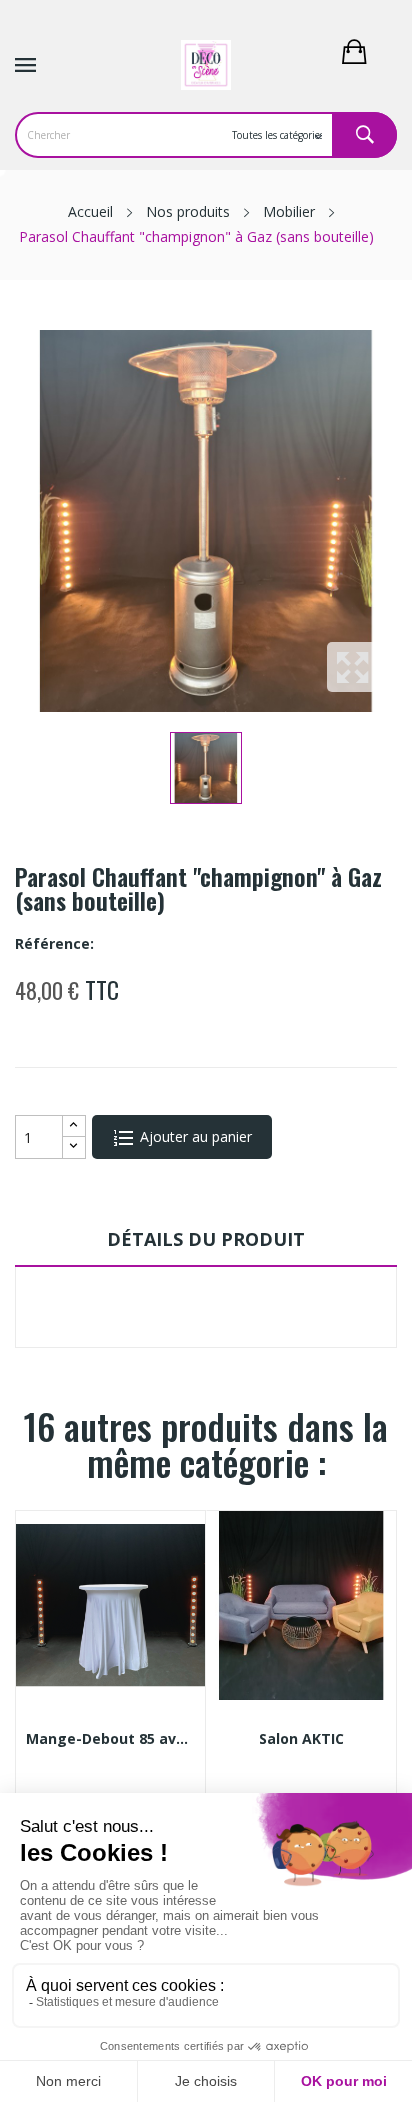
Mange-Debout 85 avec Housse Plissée (110, 1739)
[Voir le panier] (368, 50)
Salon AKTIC (301, 1739)
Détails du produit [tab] (206, 1239)
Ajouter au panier (194, 1136)
